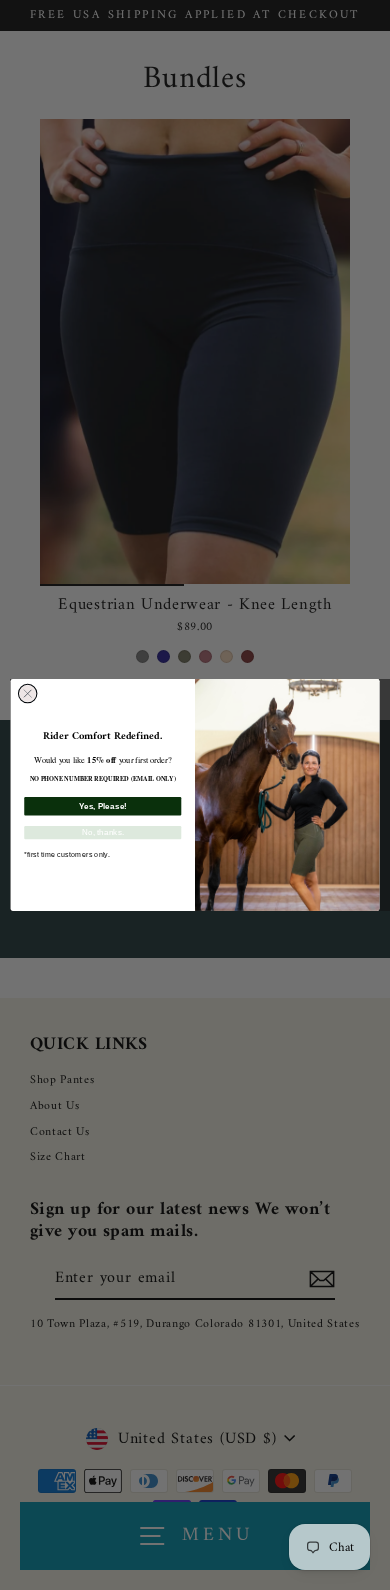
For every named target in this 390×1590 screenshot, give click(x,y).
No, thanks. (103, 832)
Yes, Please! (103, 805)
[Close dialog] (27, 693)
